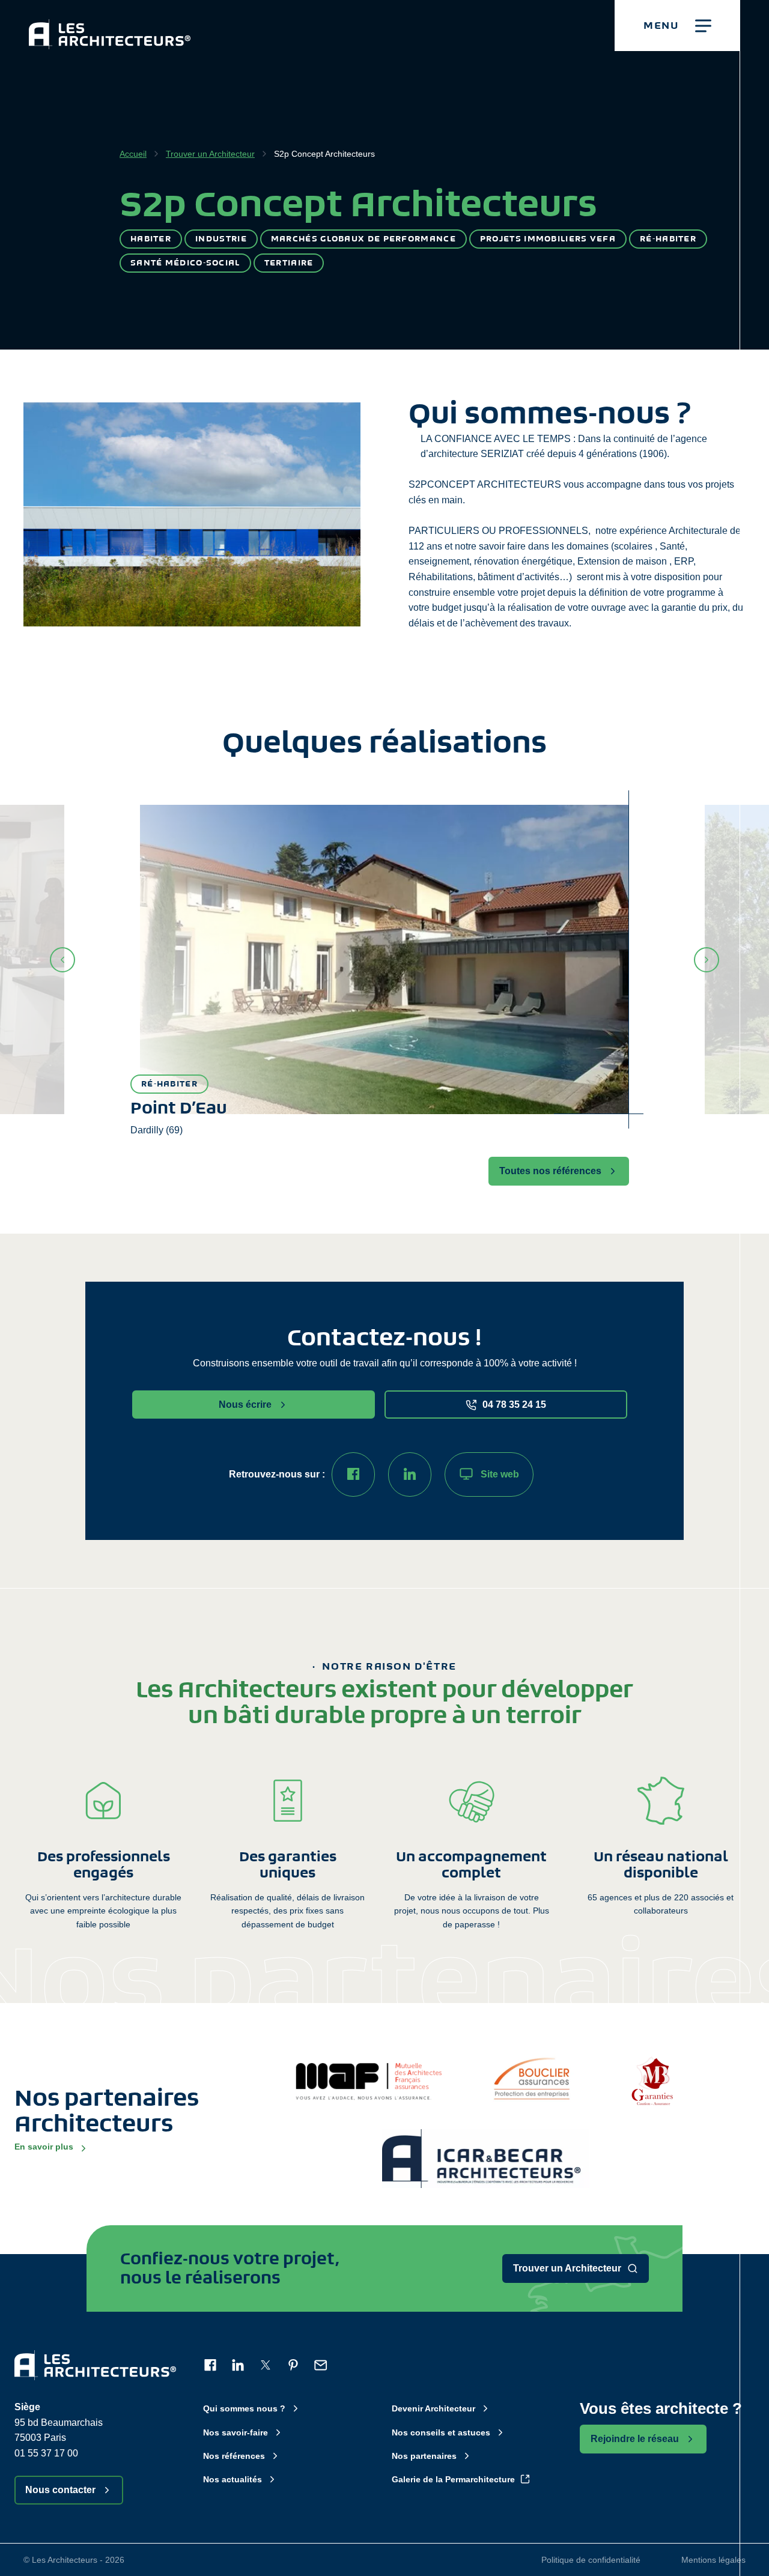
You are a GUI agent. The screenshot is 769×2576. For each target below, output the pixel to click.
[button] (677, 26)
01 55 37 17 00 (46, 2453)
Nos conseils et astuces (441, 2432)
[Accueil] (110, 25)
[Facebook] (353, 1474)
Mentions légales (713, 2560)
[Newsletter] (321, 2365)
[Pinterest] (293, 2365)
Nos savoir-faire (236, 2432)
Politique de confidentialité (591, 2560)
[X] (266, 2365)
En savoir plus (44, 2147)
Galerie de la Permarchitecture (453, 2479)
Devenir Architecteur (433, 2408)
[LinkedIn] (410, 1474)
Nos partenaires (424, 2456)
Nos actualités (233, 2479)
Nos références (234, 2456)
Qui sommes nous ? (244, 2408)
